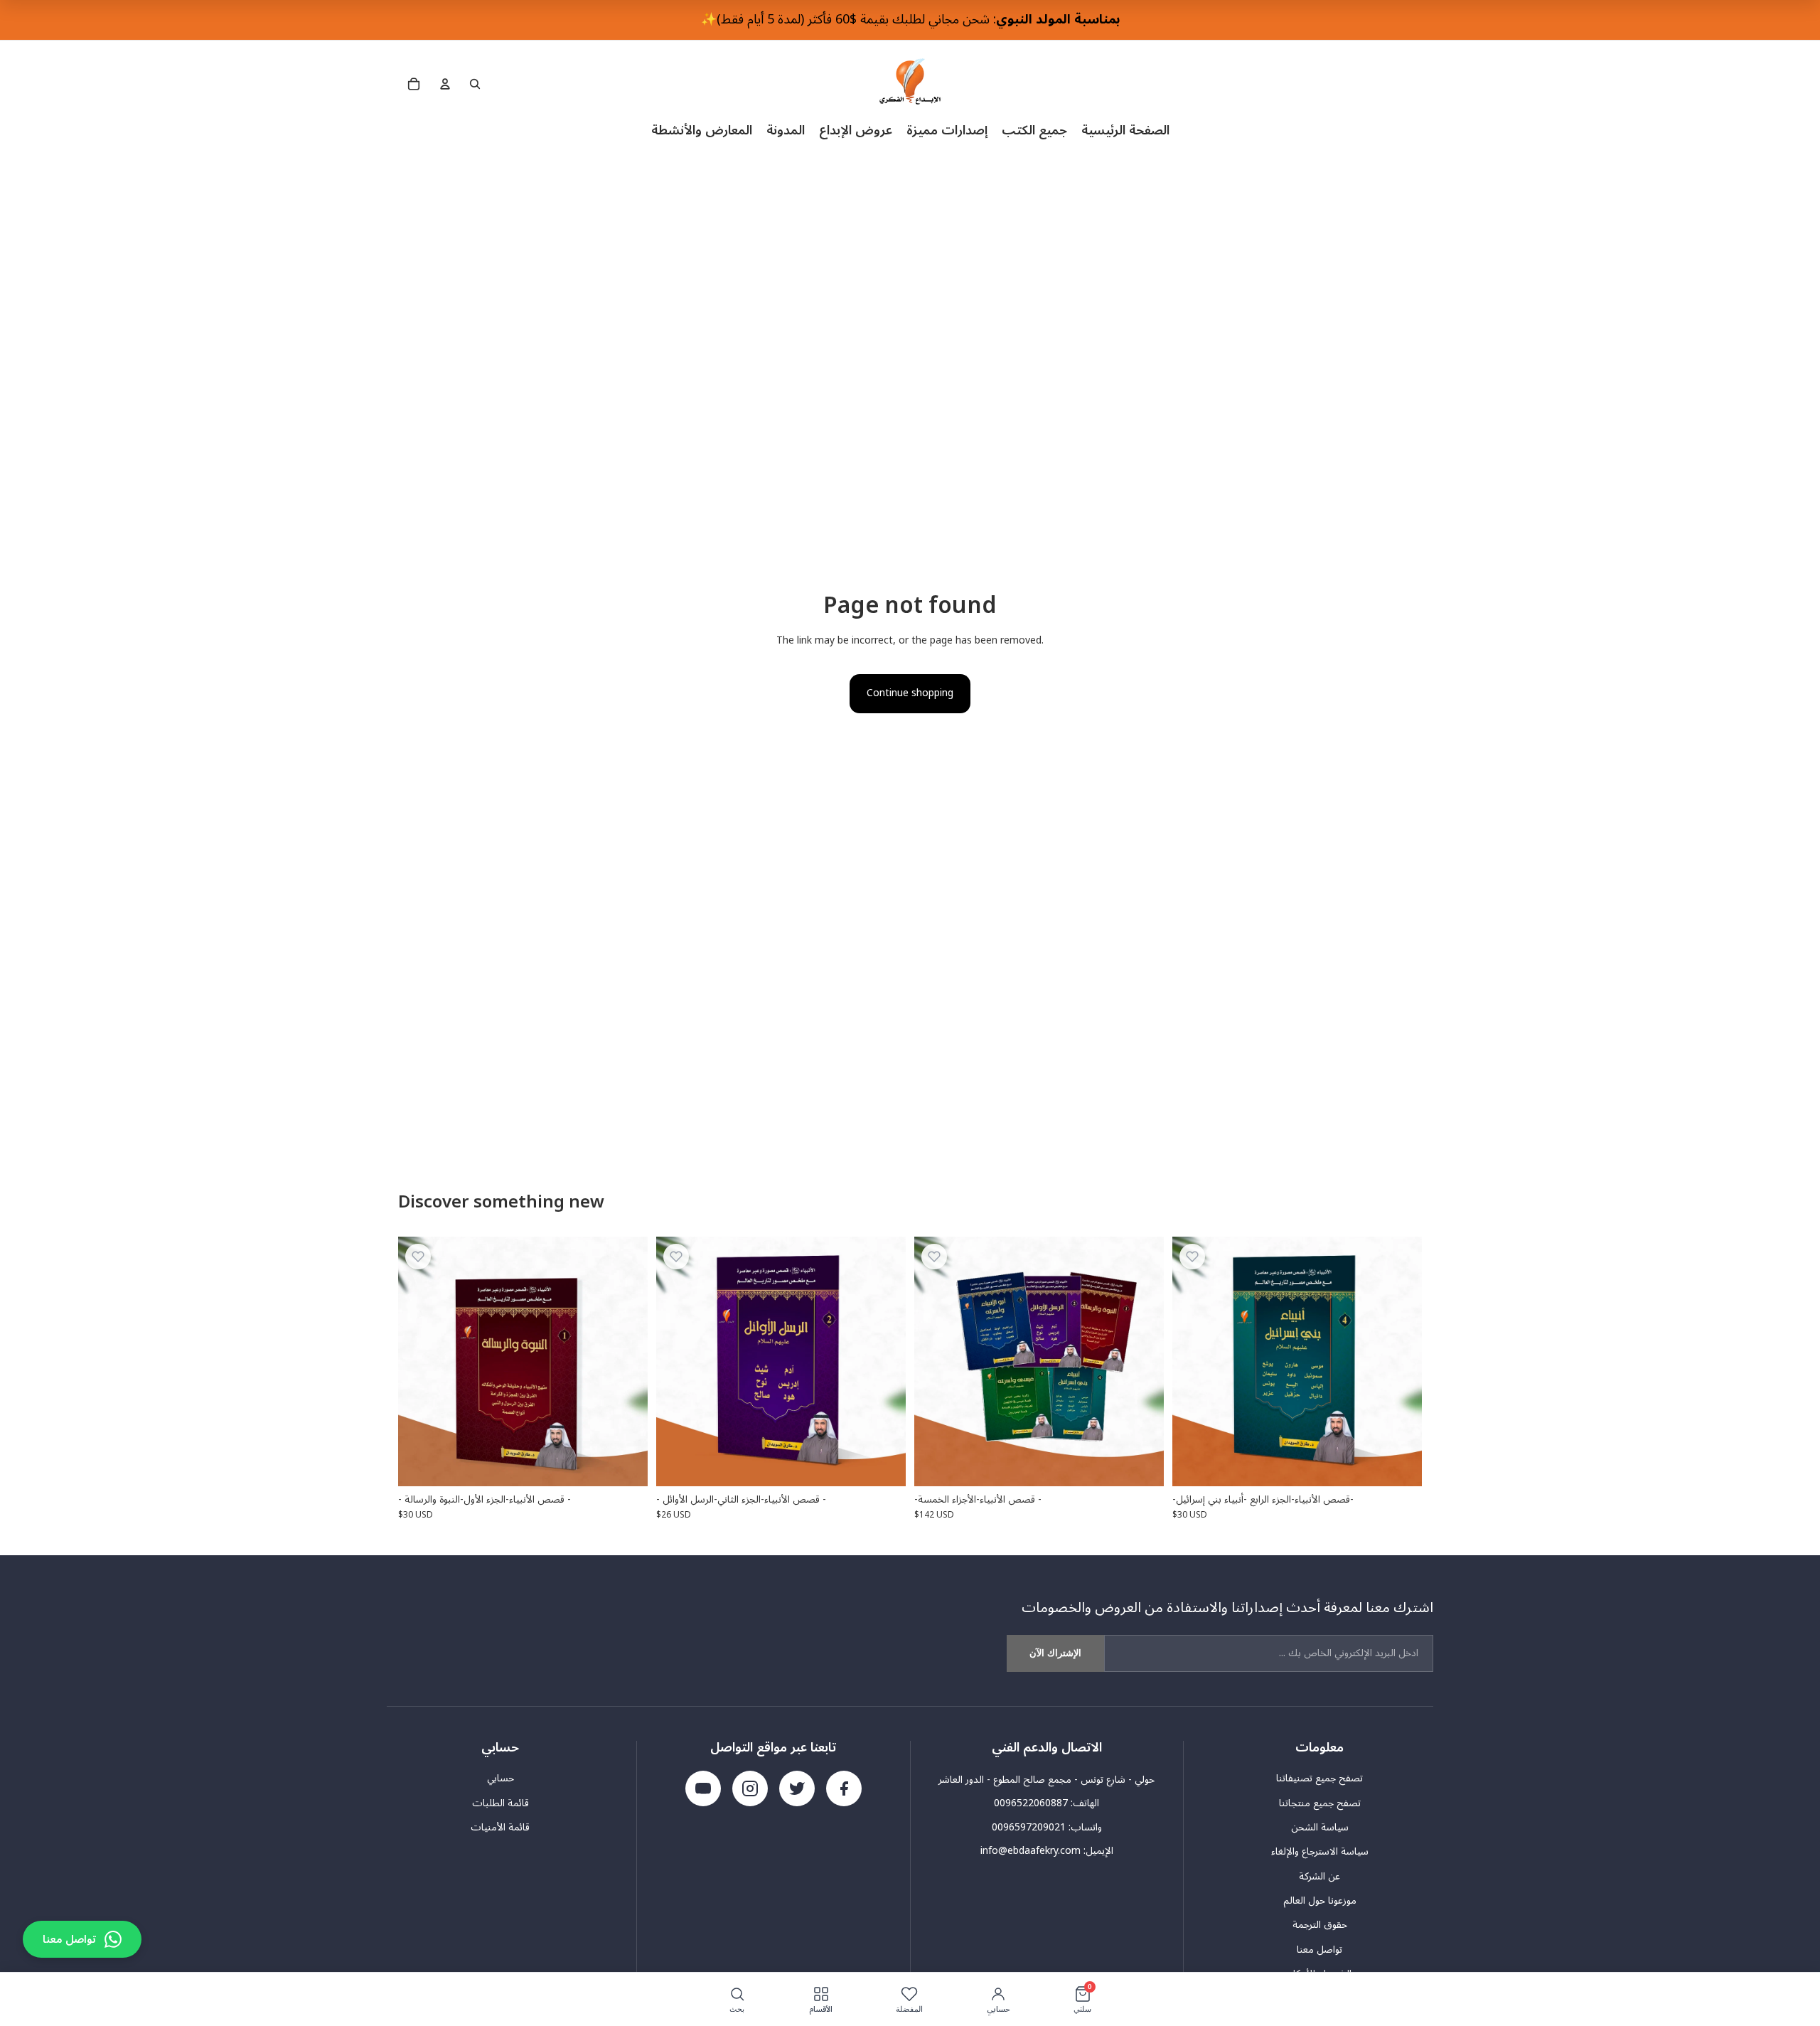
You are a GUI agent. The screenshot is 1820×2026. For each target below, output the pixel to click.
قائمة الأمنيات (500, 1828)
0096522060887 (1031, 1803)
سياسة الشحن (1320, 1828)
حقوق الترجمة (1320, 1925)
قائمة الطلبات (500, 1803)
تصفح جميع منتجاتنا (1320, 1803)
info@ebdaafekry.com (1031, 1851)
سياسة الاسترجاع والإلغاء (1320, 1852)
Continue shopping (910, 693)
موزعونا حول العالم (1320, 1901)
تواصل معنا (1319, 1950)
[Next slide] (1142, 1361)
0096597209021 (1029, 1827)
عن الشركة (1319, 1877)
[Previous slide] (936, 1361)
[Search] (475, 84)
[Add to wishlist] (418, 1257)
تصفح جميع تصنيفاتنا (1319, 1779)
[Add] (626, 1464)
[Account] (445, 84)
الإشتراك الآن (1055, 1653)
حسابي (500, 1779)
